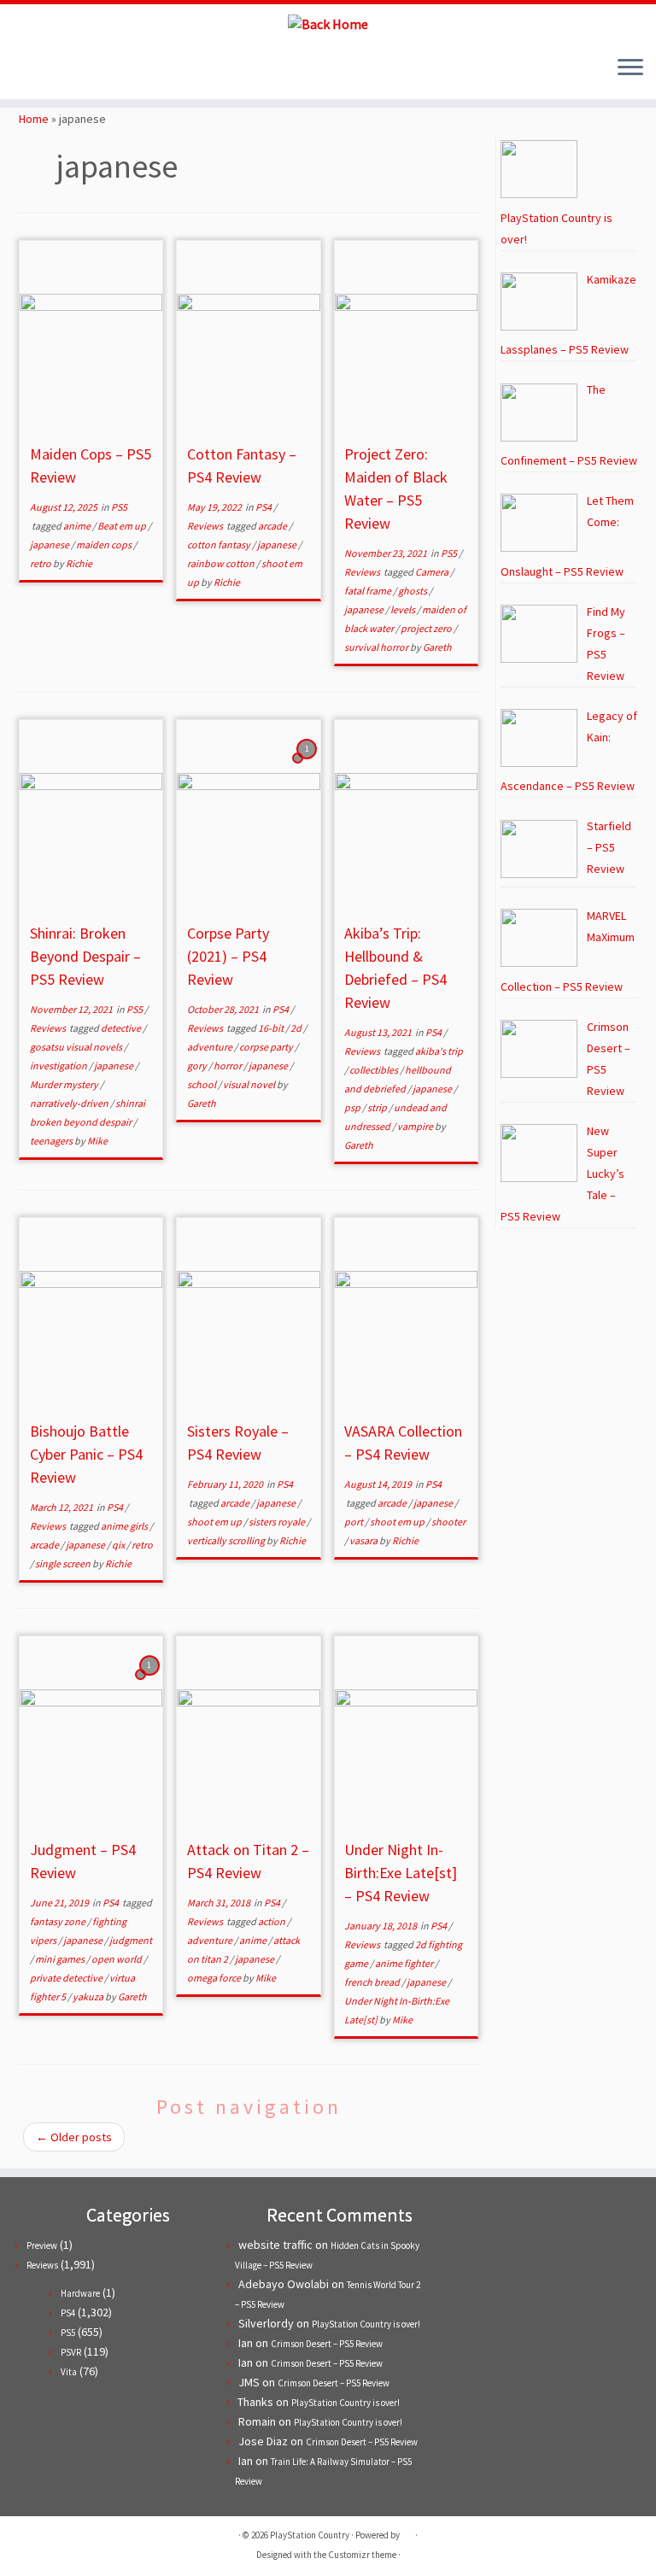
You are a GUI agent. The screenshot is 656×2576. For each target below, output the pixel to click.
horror (228, 1066)
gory (198, 1066)
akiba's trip (439, 1051)
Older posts (74, 2137)
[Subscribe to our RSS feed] (77, 69)
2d (297, 1028)
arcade (273, 526)
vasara (364, 1540)
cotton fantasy (220, 544)
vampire (416, 1126)
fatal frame (369, 591)
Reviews (206, 526)
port (354, 1522)
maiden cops (105, 544)
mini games (61, 1959)
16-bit (272, 1028)
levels (404, 609)
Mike (97, 1141)
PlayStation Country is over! (366, 2324)
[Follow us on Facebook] (54, 69)
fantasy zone (59, 1921)
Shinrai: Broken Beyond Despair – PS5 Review (85, 956)
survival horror (377, 647)
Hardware (80, 2293)
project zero (427, 628)
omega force (215, 1978)
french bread (373, 1982)
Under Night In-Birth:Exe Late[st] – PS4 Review (401, 1873)
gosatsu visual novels (77, 1047)
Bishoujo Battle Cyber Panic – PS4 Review (86, 1454)
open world (117, 1959)
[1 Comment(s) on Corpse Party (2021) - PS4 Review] (308, 764)
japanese (50, 544)
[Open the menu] (630, 68)
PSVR (71, 2352)
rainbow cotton (222, 563)
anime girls (125, 1526)
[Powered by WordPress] (407, 2532)
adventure (211, 1047)
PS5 (119, 507)
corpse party (267, 1047)
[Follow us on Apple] (100, 69)
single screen (64, 1563)
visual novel (250, 1084)
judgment (131, 1940)
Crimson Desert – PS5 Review (327, 2344)
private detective (67, 1978)
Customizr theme (362, 2555)
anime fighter (405, 1963)
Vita (69, 2372)
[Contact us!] (123, 69)
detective (122, 1028)
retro (41, 563)
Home (34, 119)
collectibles (375, 1070)
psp (353, 1107)
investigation (59, 1066)
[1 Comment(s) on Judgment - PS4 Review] (151, 1681)
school (202, 1084)
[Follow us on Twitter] (31, 69)
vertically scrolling (227, 1540)
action (272, 1921)
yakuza (89, 1996)
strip (378, 1107)
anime (78, 526)
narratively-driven (70, 1103)
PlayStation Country (310, 2535)
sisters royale (278, 1522)
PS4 (264, 507)
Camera (433, 572)
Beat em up (123, 526)
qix (119, 1545)
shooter (448, 1522)
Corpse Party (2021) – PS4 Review (228, 956)
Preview (42, 2245)
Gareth (437, 647)
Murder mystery (65, 1084)
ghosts (413, 591)
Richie (79, 563)
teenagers (52, 1141)
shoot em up (215, 1522)
